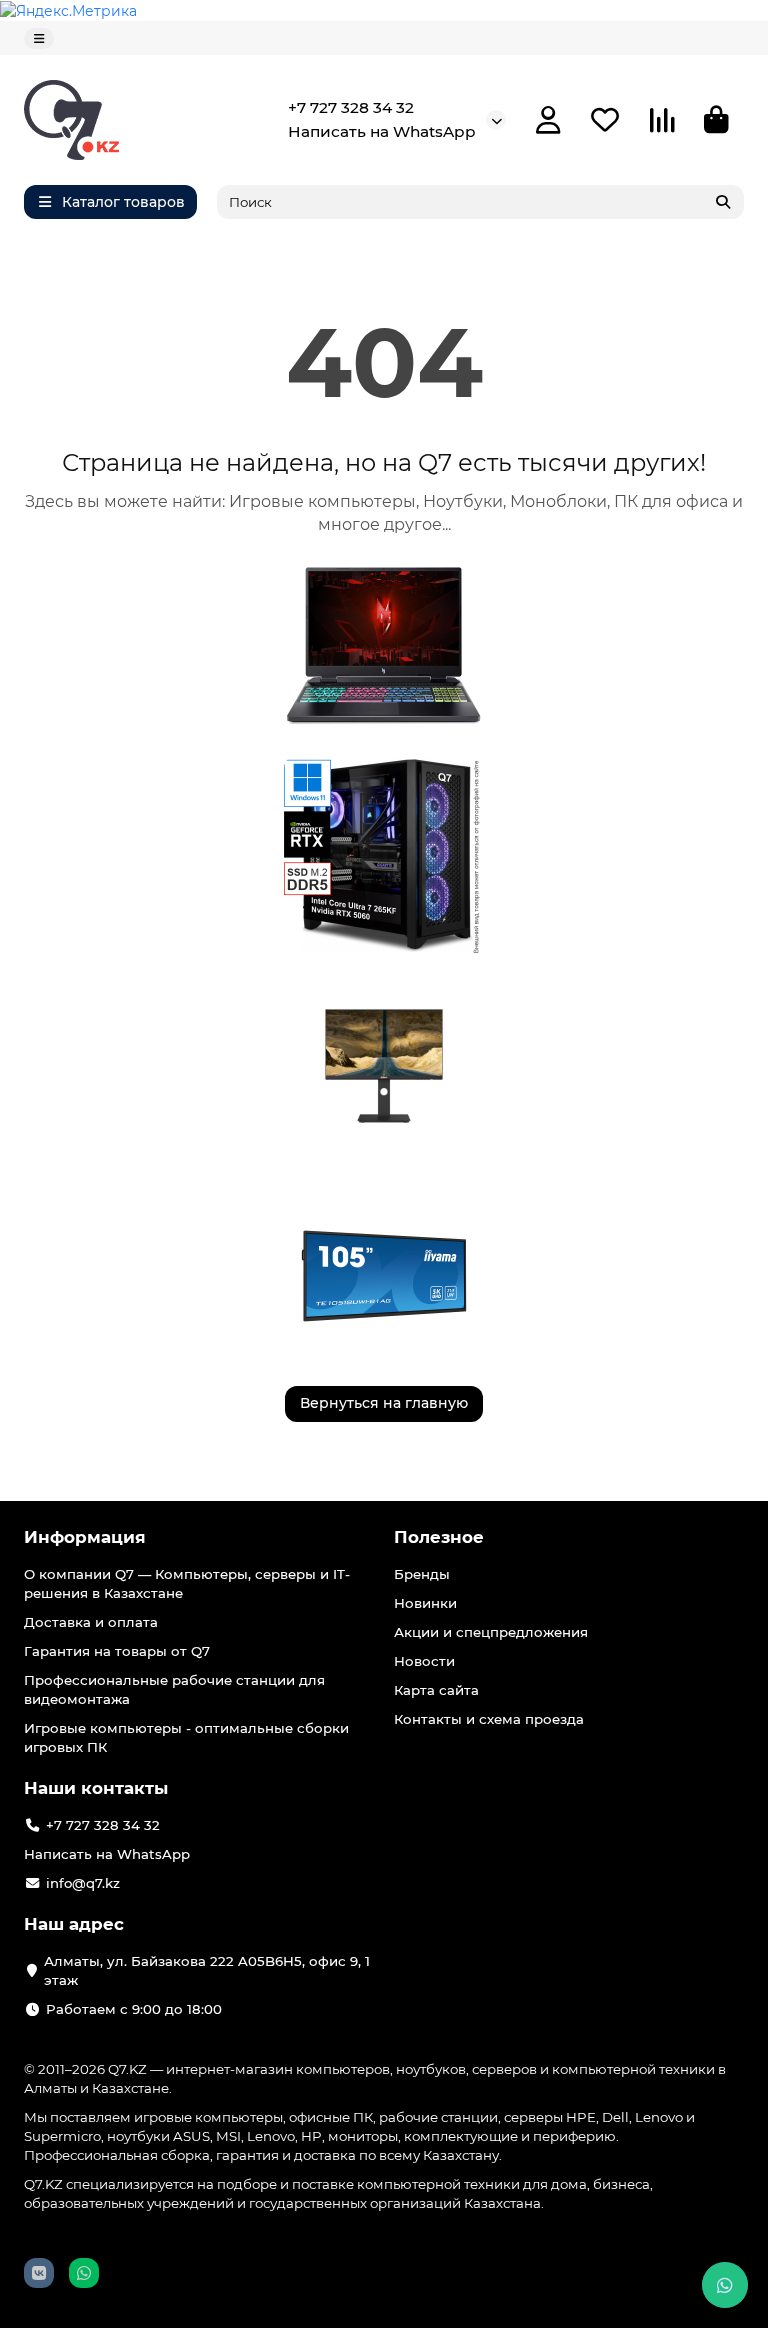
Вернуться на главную (384, 1403)
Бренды (422, 1574)
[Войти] (548, 120)
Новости (424, 1661)
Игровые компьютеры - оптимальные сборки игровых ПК (186, 1737)
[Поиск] (723, 202)
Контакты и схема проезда (489, 1719)
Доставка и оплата (91, 1622)
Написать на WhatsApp (382, 131)
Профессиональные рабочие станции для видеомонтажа (174, 1689)
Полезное (439, 1537)
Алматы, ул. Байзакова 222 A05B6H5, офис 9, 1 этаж (207, 1970)
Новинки (425, 1603)
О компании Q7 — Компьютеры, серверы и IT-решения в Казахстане (187, 1583)
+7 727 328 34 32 (351, 107)
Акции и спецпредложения (491, 1632)
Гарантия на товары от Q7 (117, 1651)
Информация (85, 1537)
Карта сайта (436, 1690)
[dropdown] (39, 38)
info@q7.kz (83, 1883)
